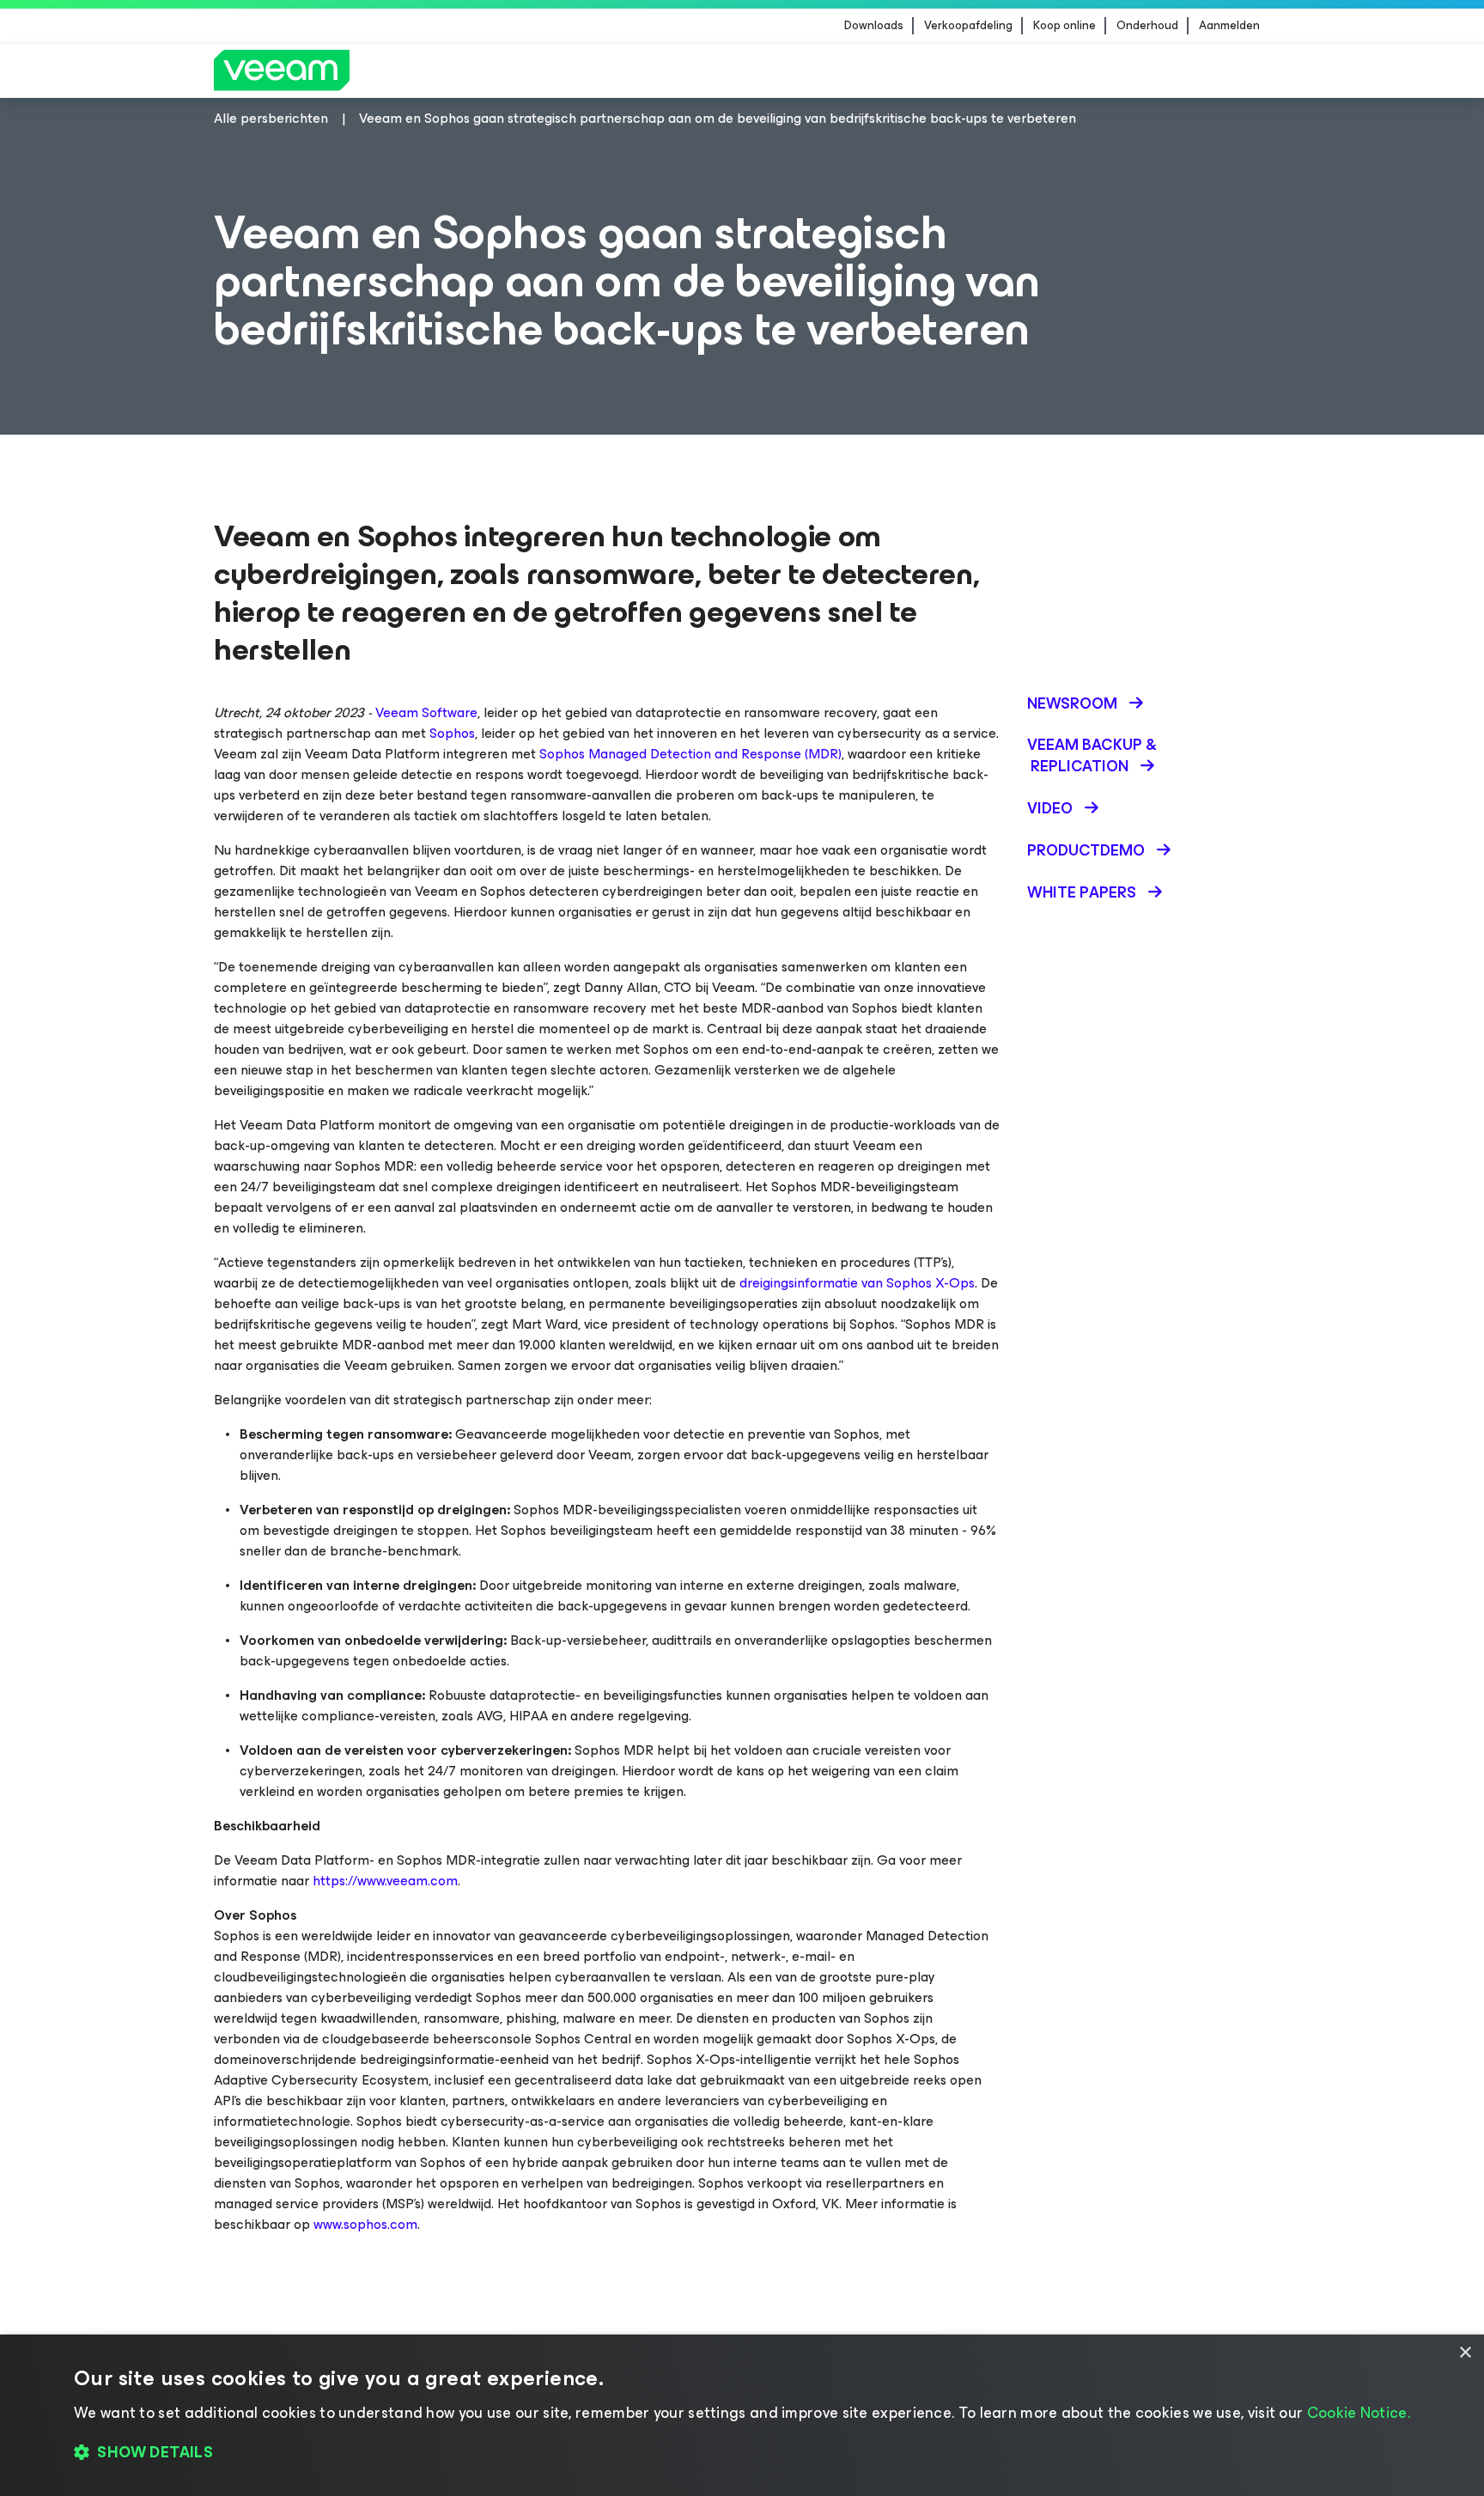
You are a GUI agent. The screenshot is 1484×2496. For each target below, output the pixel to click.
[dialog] (742, 2415)
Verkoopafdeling (968, 26)
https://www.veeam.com (385, 1881)
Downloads (874, 26)
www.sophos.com (365, 2224)
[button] (742, 2453)
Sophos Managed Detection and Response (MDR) (690, 754)
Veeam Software (426, 712)
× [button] (1465, 2353)
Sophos (452, 733)
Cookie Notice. (1359, 2413)
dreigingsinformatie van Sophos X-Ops (857, 1283)
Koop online (1064, 26)
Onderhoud (1147, 26)
